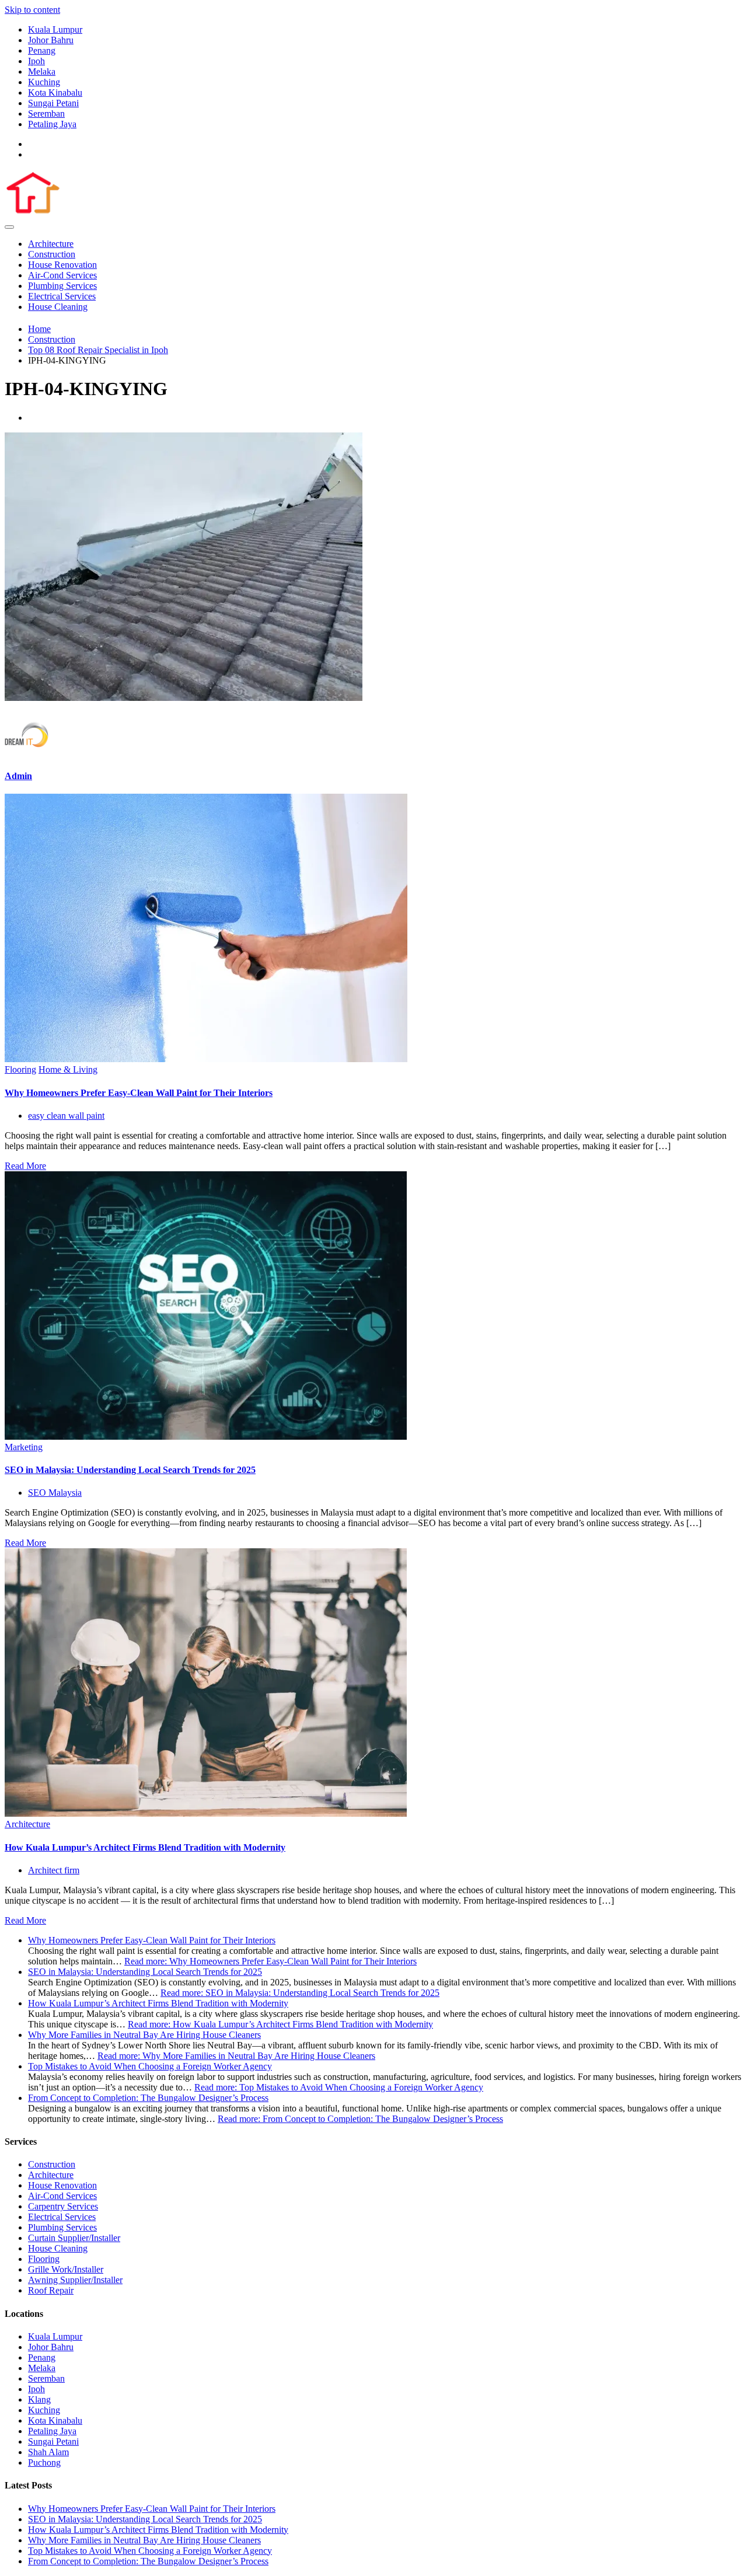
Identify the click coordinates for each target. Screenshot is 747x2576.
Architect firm (54, 1870)
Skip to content (32, 10)
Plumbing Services (62, 286)
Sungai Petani (53, 103)
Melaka (42, 71)
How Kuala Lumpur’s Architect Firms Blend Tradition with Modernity (145, 1847)
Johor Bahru (51, 40)
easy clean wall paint (66, 1116)
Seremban (46, 114)
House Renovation (62, 265)
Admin (18, 776)
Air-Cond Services (62, 275)
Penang (42, 50)
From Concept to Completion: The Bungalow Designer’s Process (148, 2098)
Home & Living (68, 1069)
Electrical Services (62, 296)
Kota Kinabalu (55, 93)
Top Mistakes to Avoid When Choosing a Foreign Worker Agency (150, 2066)
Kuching (44, 82)
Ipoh (36, 61)
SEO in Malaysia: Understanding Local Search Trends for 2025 (130, 1470)
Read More (25, 1166)
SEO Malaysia (55, 1493)
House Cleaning (58, 307)
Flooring (20, 1069)
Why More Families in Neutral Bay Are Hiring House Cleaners (144, 2035)
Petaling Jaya (52, 124)
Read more (270, 1961)
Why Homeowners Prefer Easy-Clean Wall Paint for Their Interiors (139, 1093)
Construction (52, 254)
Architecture (51, 244)
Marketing (24, 1447)
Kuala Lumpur (55, 29)
